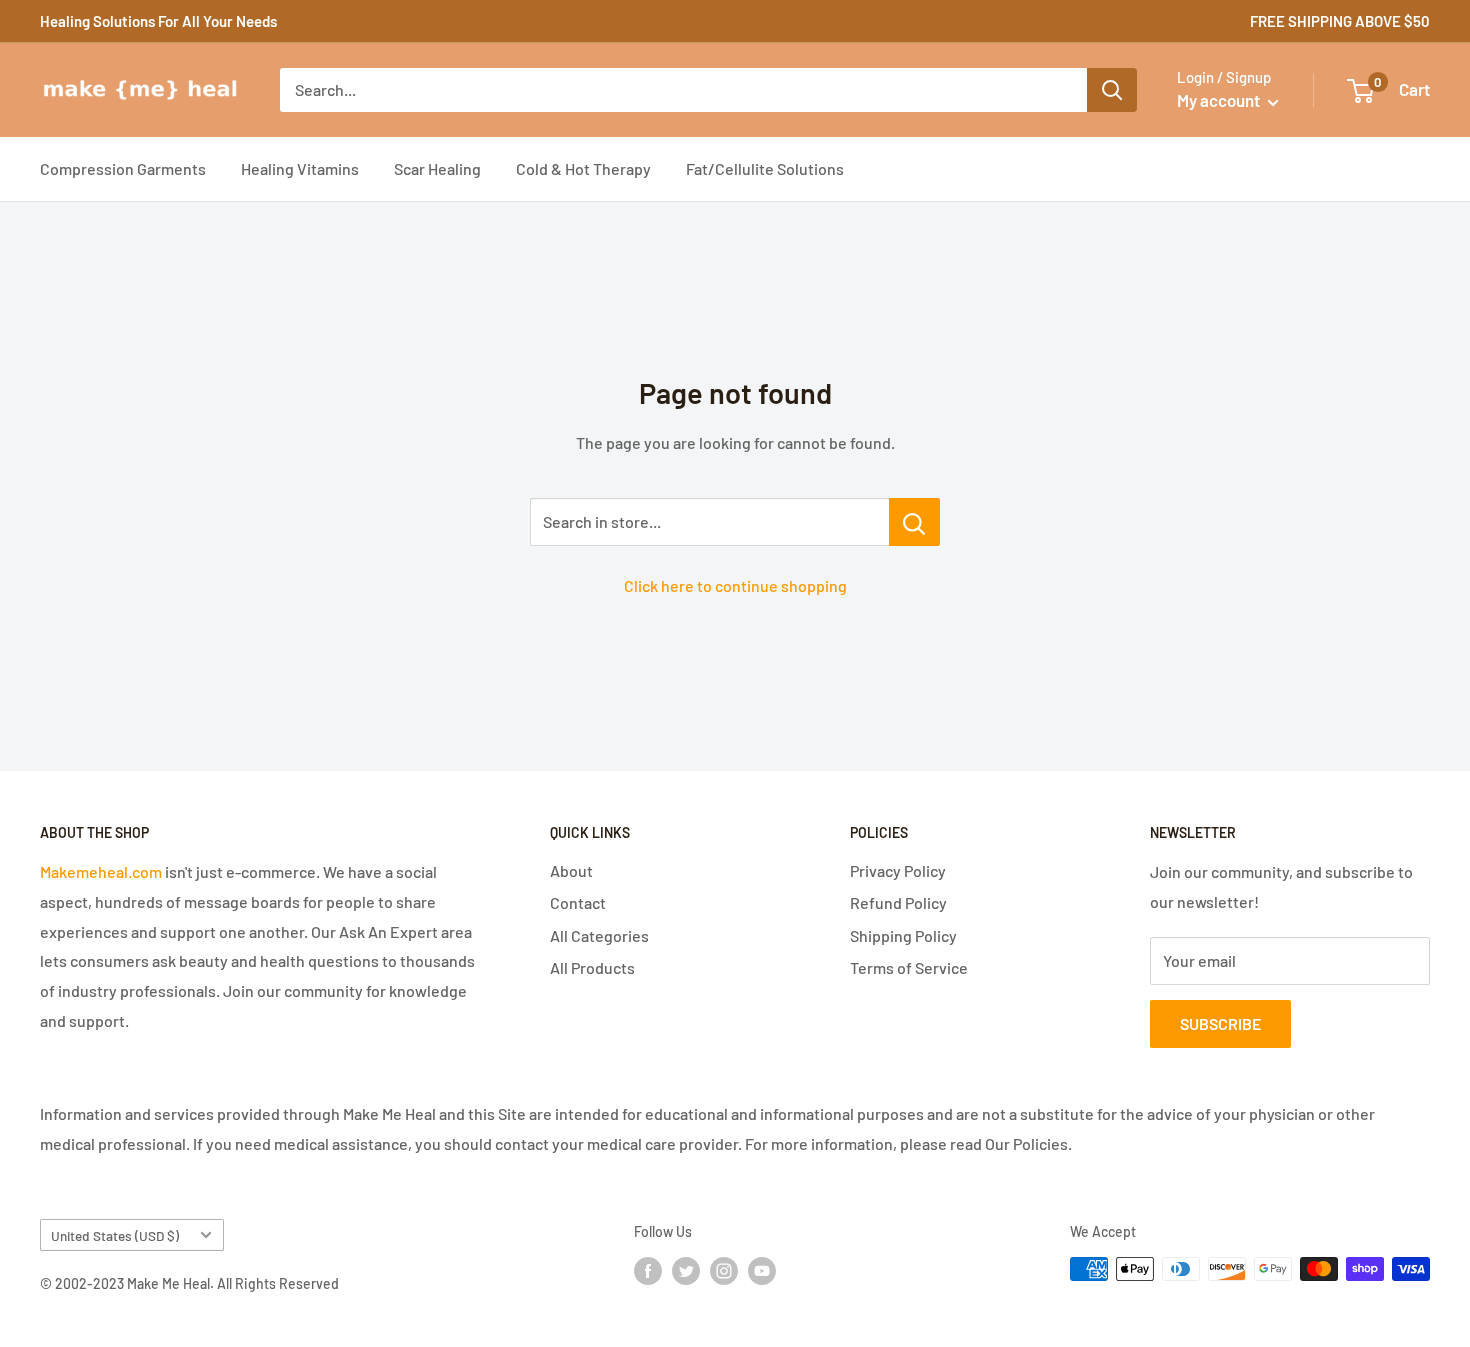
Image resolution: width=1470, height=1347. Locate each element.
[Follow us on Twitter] (686, 1271)
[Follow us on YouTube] (762, 1271)
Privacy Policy (898, 870)
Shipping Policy (903, 935)
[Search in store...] (914, 522)
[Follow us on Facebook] (648, 1271)
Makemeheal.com (101, 871)
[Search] (1112, 90)
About (571, 870)
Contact (578, 902)
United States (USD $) (115, 1235)
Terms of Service (909, 967)
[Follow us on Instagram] (724, 1271)
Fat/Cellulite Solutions (765, 168)
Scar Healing (437, 168)
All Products (592, 967)
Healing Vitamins (300, 168)
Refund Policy (898, 902)
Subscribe (1220, 1023)
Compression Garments (123, 168)
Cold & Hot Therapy (583, 168)
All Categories (599, 935)
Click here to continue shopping (735, 585)
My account (1220, 100)
